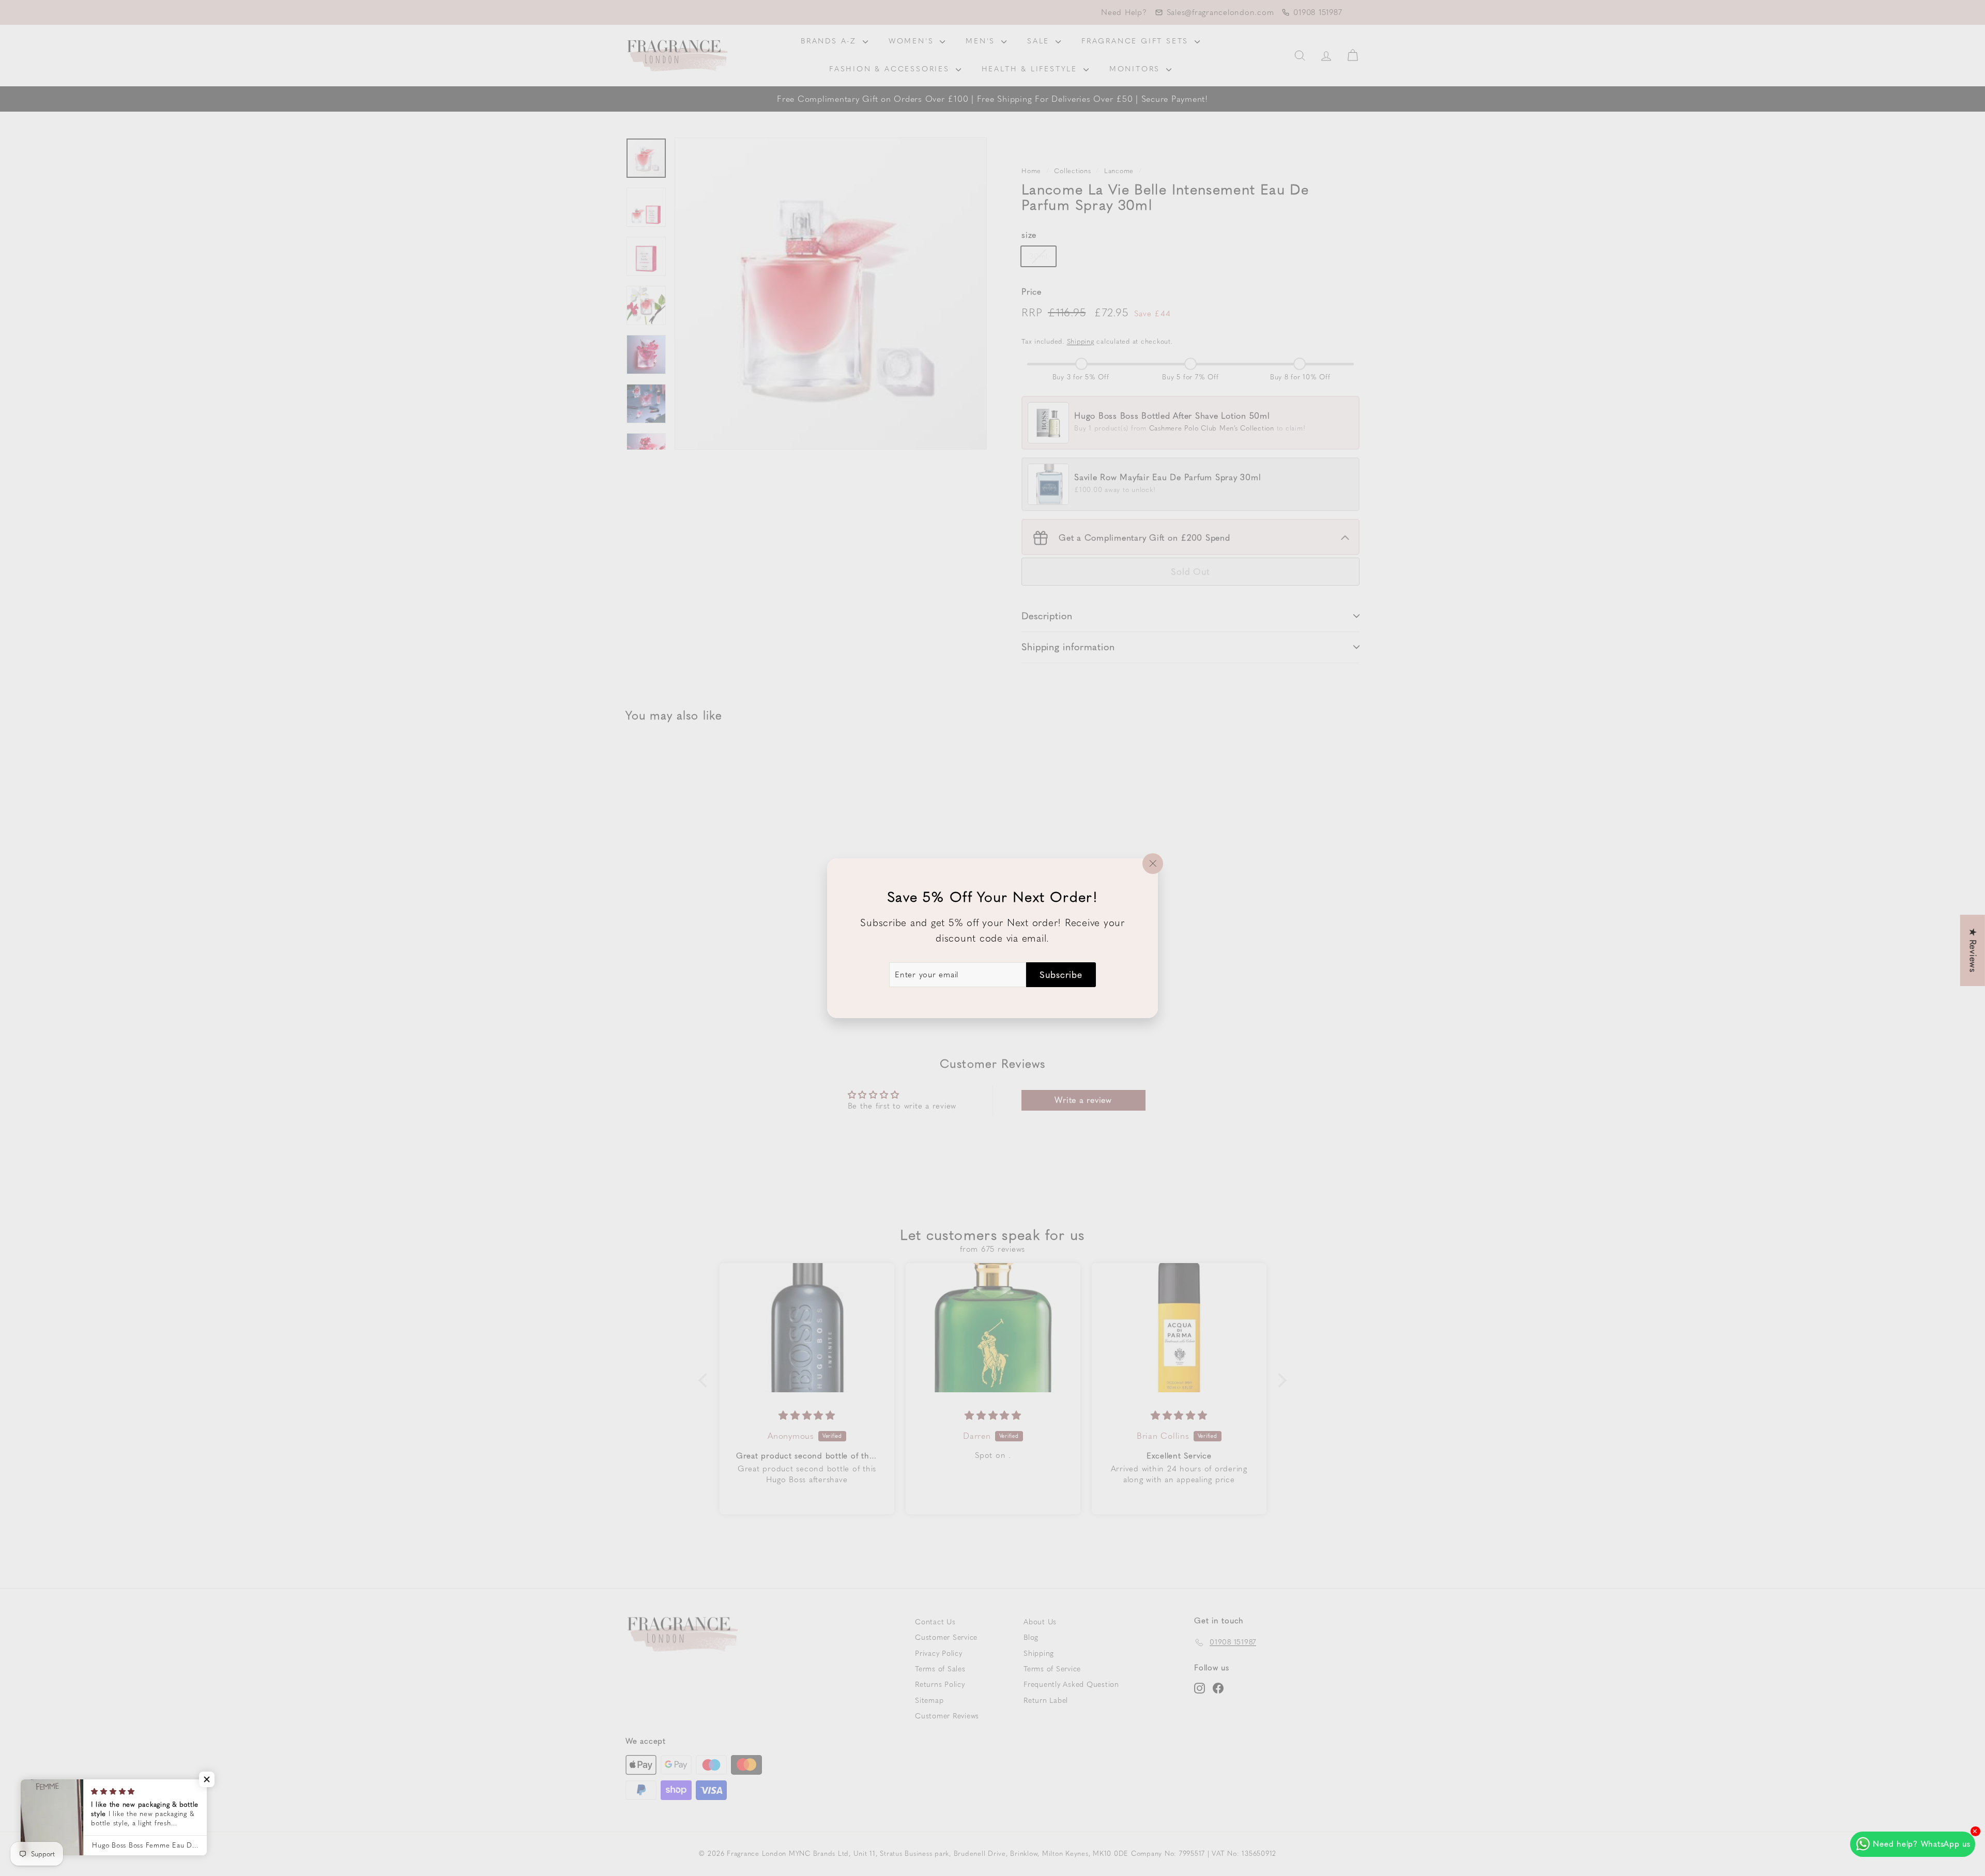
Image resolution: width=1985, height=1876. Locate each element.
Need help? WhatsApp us (1922, 1844)
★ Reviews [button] (1973, 950)
